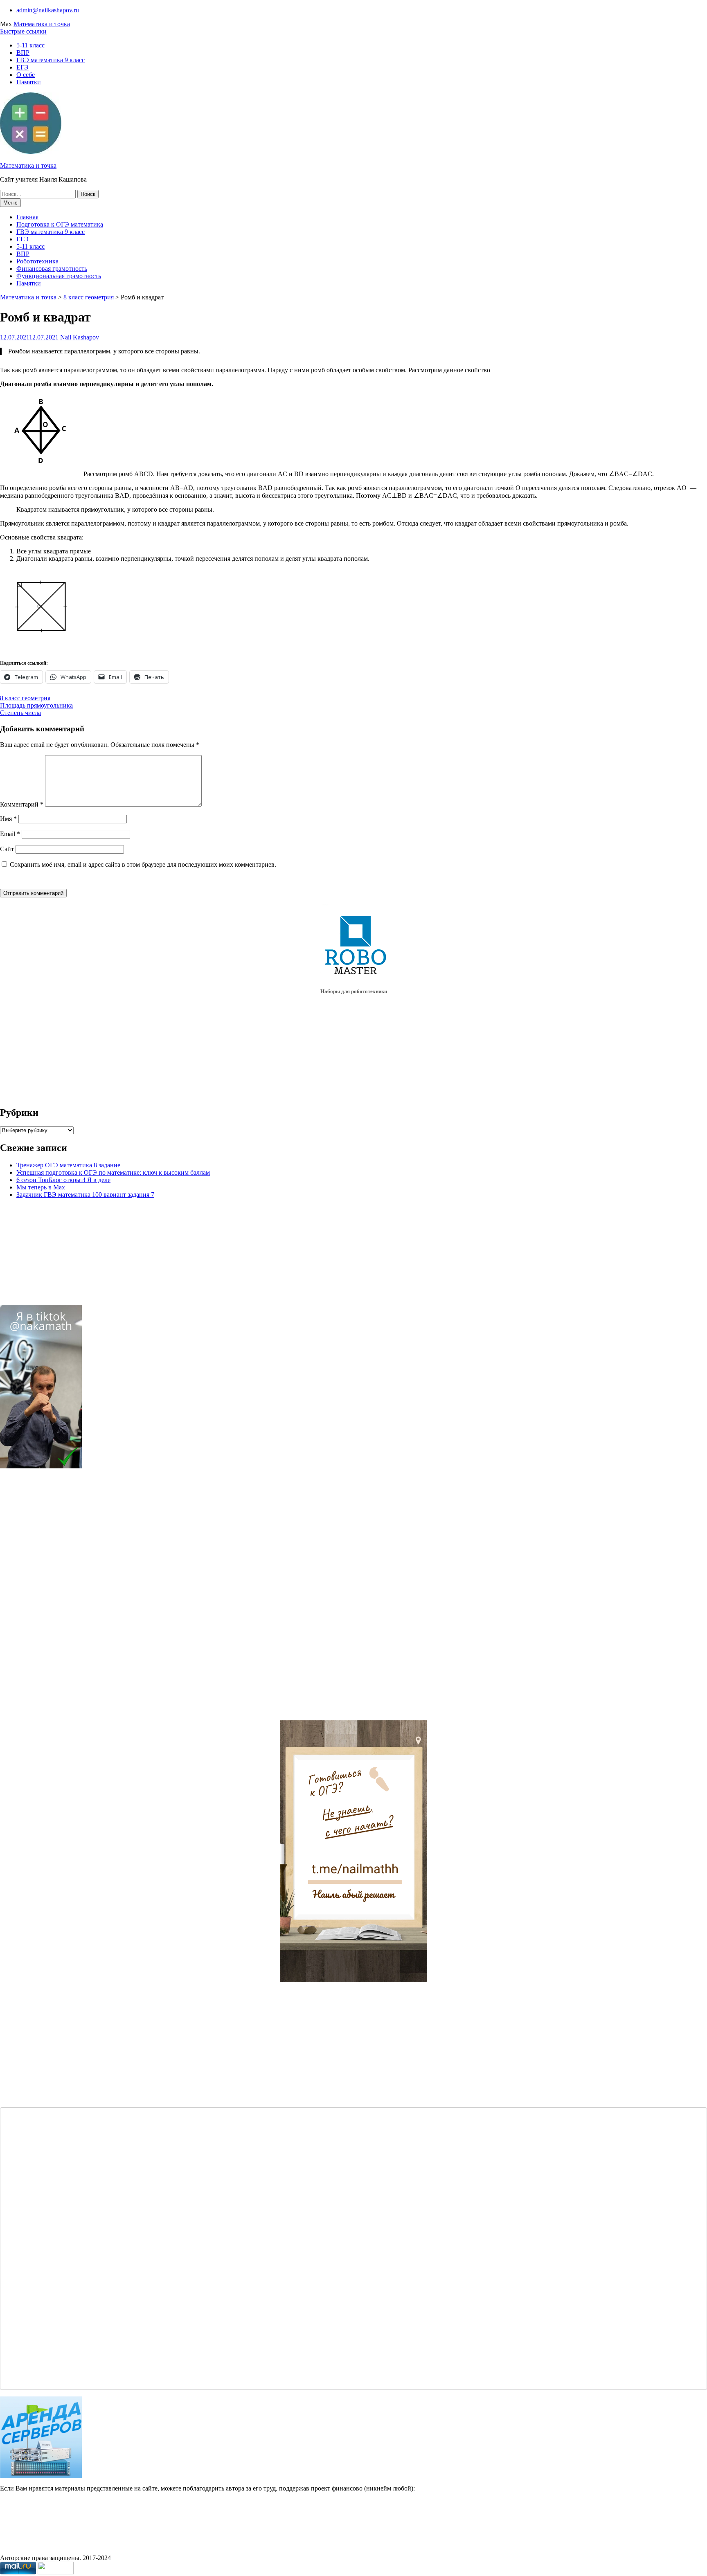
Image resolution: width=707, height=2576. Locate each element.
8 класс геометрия (89, 297)
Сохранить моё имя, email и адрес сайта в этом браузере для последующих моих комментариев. (143, 864)
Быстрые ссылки (23, 31)
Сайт (7, 849)
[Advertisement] (54, 1598)
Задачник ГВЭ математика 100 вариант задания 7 (85, 1195)
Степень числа (20, 713)
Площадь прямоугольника (36, 705)
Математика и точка (42, 24)
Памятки (29, 82)
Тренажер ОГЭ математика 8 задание (68, 1165)
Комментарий (22, 804)
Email (10, 834)
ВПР (23, 53)
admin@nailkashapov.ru (48, 10)
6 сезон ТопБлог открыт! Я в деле (63, 1180)
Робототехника (37, 261)
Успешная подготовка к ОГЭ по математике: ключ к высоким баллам (113, 1172)
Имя (8, 819)
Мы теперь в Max (41, 1187)
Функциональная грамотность (59, 276)
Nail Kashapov (80, 337)
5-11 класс (30, 45)
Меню (10, 203)
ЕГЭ (23, 67)
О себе (26, 75)
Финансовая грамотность (52, 269)
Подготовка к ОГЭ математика (60, 224)
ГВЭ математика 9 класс (51, 60)
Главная (27, 217)
